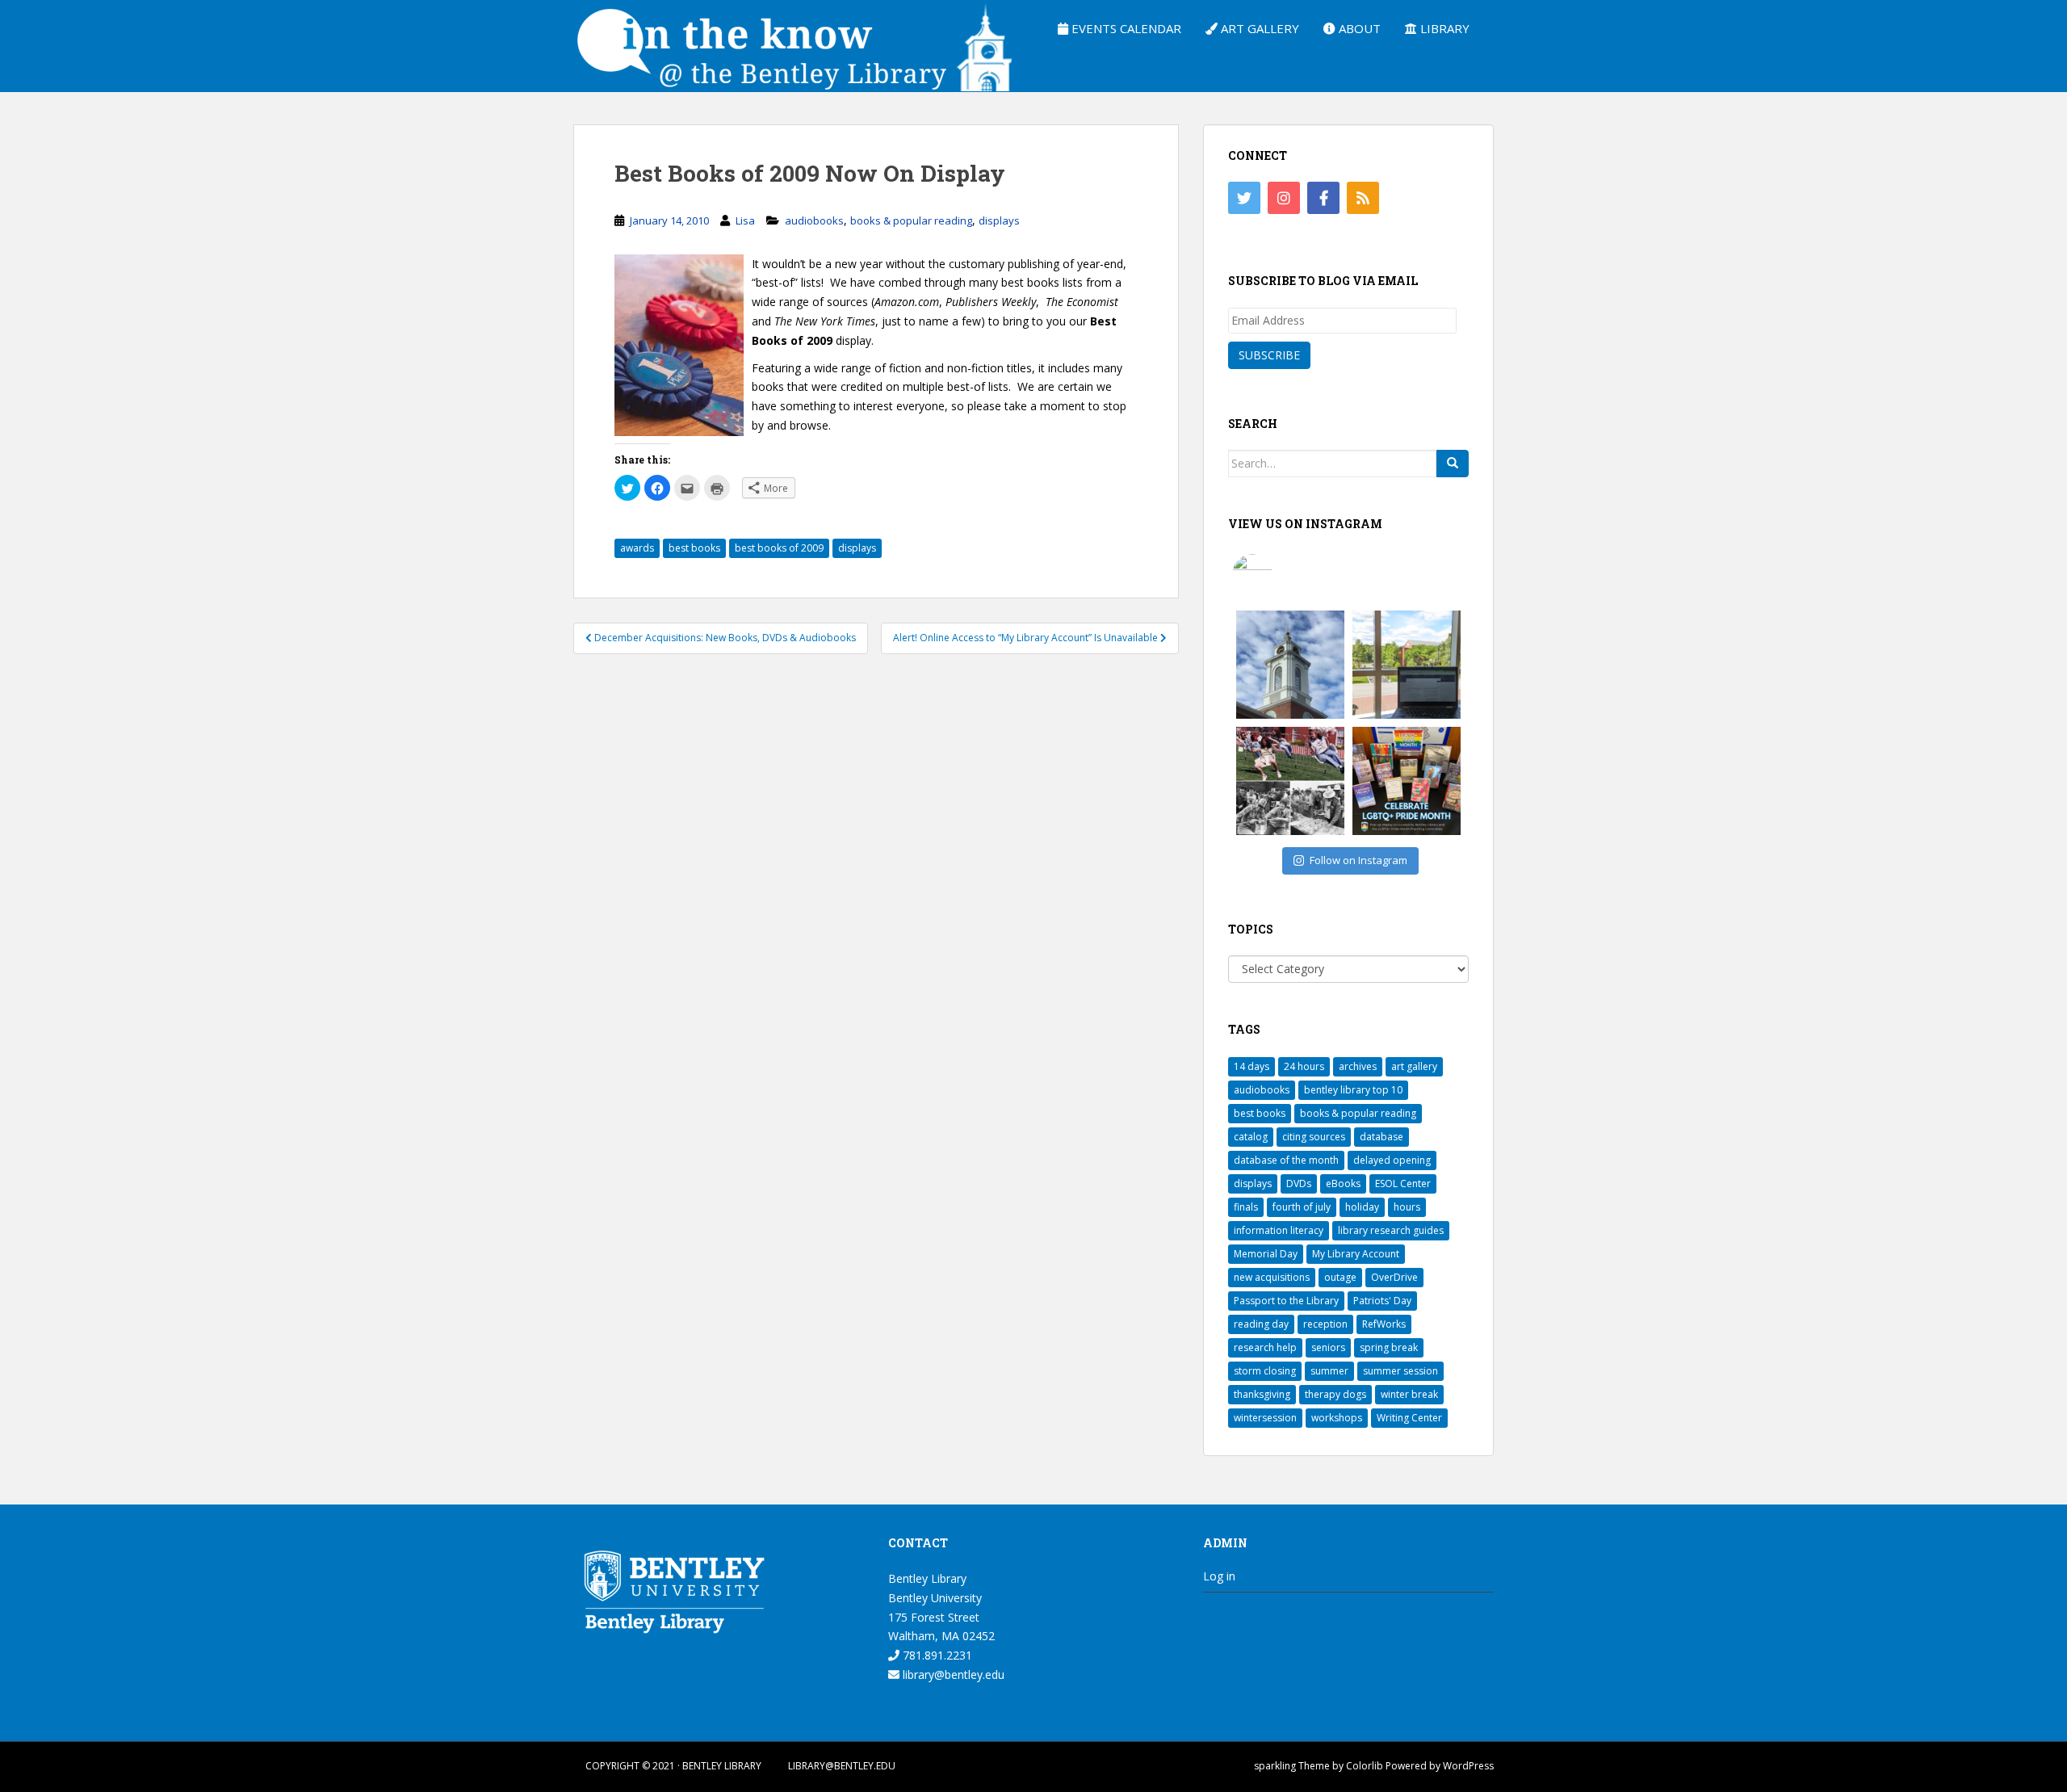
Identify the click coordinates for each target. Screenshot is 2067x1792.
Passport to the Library (1286, 1301)
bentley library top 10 (1353, 1090)
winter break (1409, 1394)
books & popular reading (911, 220)
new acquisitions (1272, 1277)
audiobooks (814, 220)
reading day (1261, 1324)
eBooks (1343, 1183)
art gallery (1414, 1066)
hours (1407, 1207)
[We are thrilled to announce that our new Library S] (1407, 665)
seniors (1328, 1347)
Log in (1219, 1576)
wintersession (1265, 1418)
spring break (1389, 1347)
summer (1329, 1371)
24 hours (1304, 1066)
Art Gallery (1258, 28)
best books (694, 548)
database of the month (1286, 1160)
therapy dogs (1335, 1394)
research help (1265, 1347)
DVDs (1299, 1183)
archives (1358, 1066)
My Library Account (1356, 1254)
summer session (1400, 1371)
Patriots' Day (1382, 1301)
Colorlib (1365, 1766)
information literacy (1279, 1230)
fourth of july (1302, 1207)
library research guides (1391, 1230)
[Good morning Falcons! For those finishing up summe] (1290, 665)
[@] (1277, 574)
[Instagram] (1284, 198)
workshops (1337, 1418)
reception (1325, 1324)
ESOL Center (1403, 1183)
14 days (1252, 1066)
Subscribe (1269, 355)
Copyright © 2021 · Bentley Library (673, 1766)
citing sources (1314, 1137)
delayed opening (1392, 1160)
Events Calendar (1125, 28)
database (1381, 1137)
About (1358, 28)
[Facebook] (1323, 198)
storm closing (1265, 1371)
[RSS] (1363, 198)
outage (1340, 1277)
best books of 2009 (779, 548)
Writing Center (1409, 1418)
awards (637, 548)
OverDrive (1394, 1277)
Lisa (745, 220)
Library (1443, 28)
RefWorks (1384, 1324)
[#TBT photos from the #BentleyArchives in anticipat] (1290, 781)
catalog (1251, 1137)
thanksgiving (1262, 1394)
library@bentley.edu (952, 1674)
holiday (1362, 1207)
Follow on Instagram (1358, 860)
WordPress (1468, 1766)
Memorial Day (1266, 1254)
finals (1246, 1207)
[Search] (1453, 464)
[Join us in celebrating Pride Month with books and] (1407, 781)
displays (999, 220)
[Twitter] (1244, 198)
